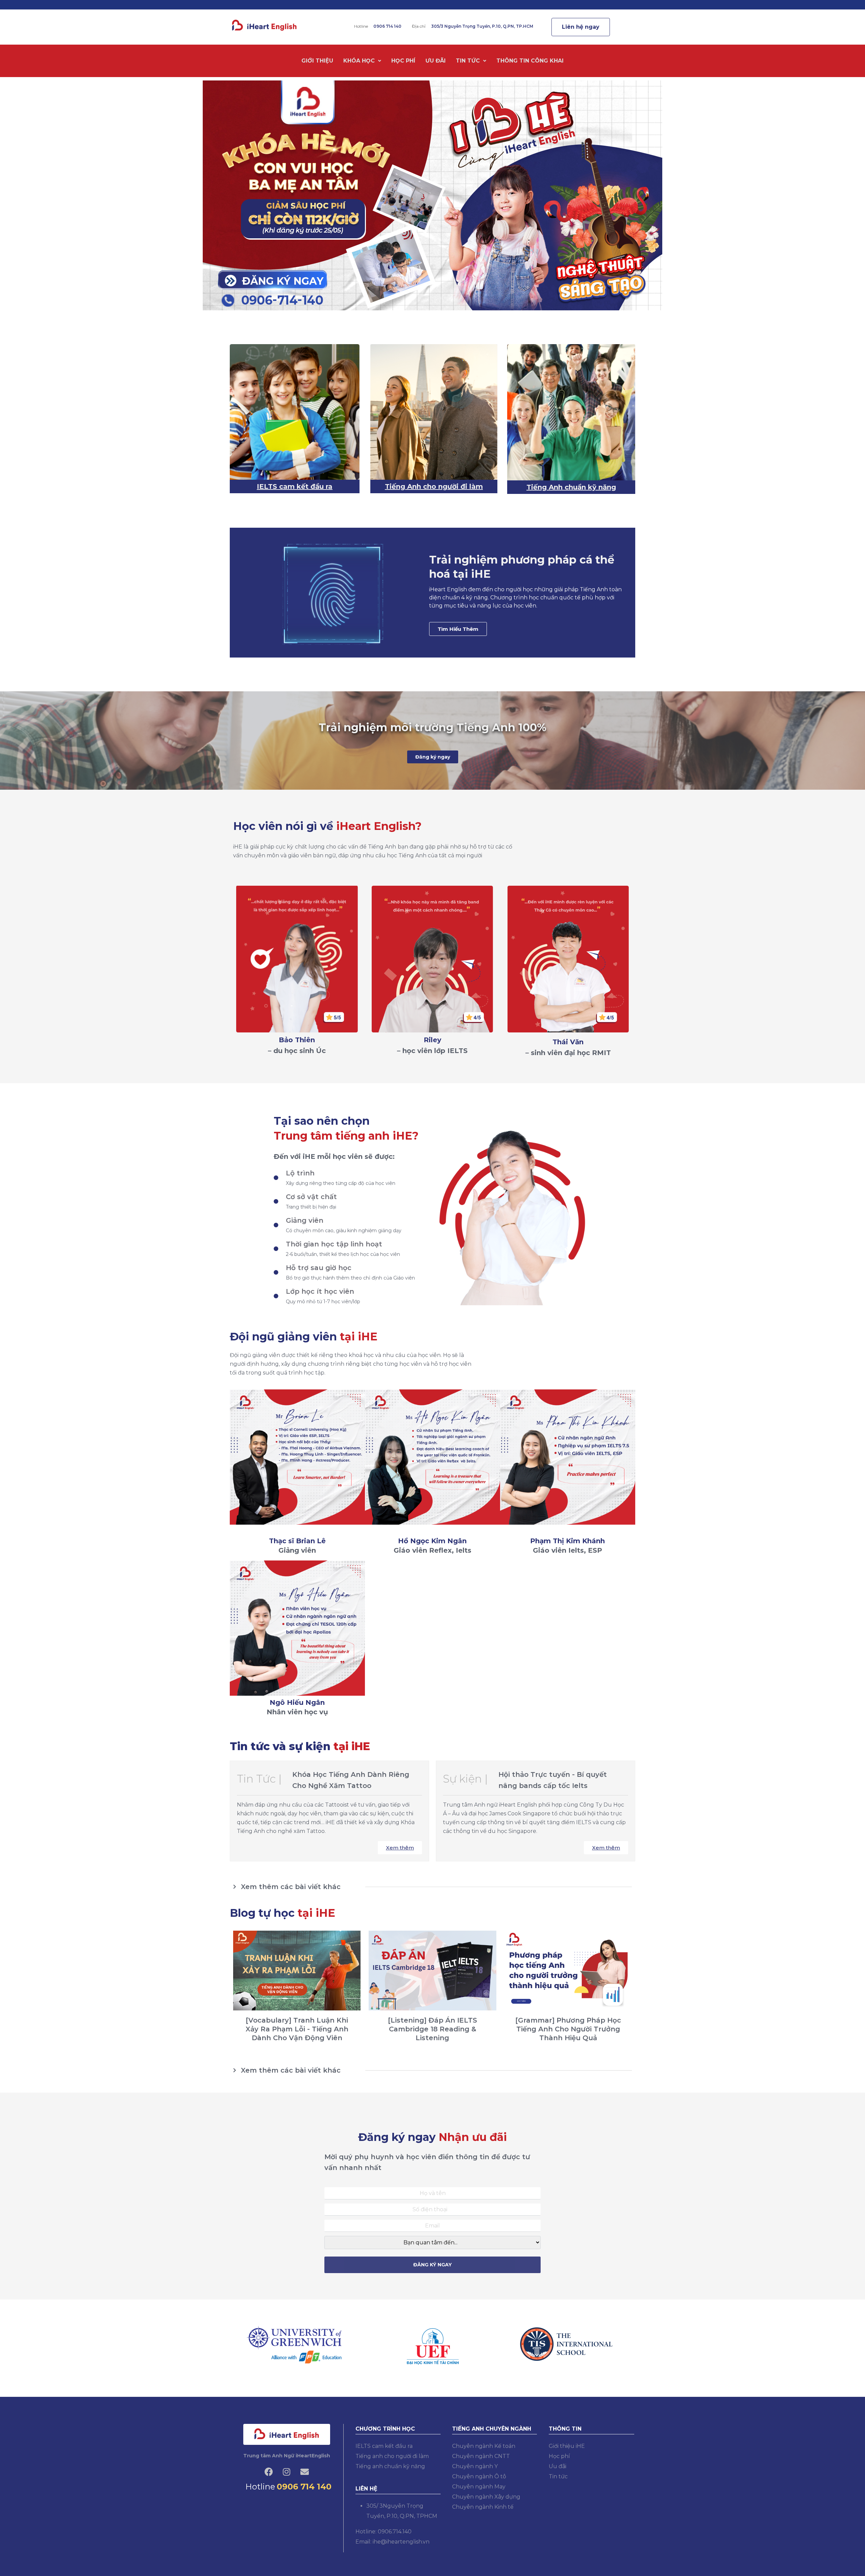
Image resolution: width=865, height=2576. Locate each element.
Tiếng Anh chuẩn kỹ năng (571, 487)
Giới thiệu (317, 61)
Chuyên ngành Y (475, 2466)
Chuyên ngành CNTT (481, 2456)
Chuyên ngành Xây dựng (486, 2497)
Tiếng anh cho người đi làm (392, 2456)
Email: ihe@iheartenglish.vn (392, 2542)
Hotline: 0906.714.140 (384, 2532)
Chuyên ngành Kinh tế (483, 2507)
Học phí (403, 61)
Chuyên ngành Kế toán (484, 2446)
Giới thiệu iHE (567, 2446)
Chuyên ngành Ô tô (479, 2476)
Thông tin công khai (530, 61)
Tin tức (468, 61)
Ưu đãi (436, 61)
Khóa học (359, 61)
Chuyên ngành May (479, 2487)
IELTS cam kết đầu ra (295, 486)
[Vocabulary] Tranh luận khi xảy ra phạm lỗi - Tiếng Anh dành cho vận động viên (297, 2029)
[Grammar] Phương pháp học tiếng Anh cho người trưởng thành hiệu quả (568, 2029)
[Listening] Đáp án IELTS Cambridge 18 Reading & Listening (432, 2029)
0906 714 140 (304, 2487)
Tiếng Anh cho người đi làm (434, 486)
